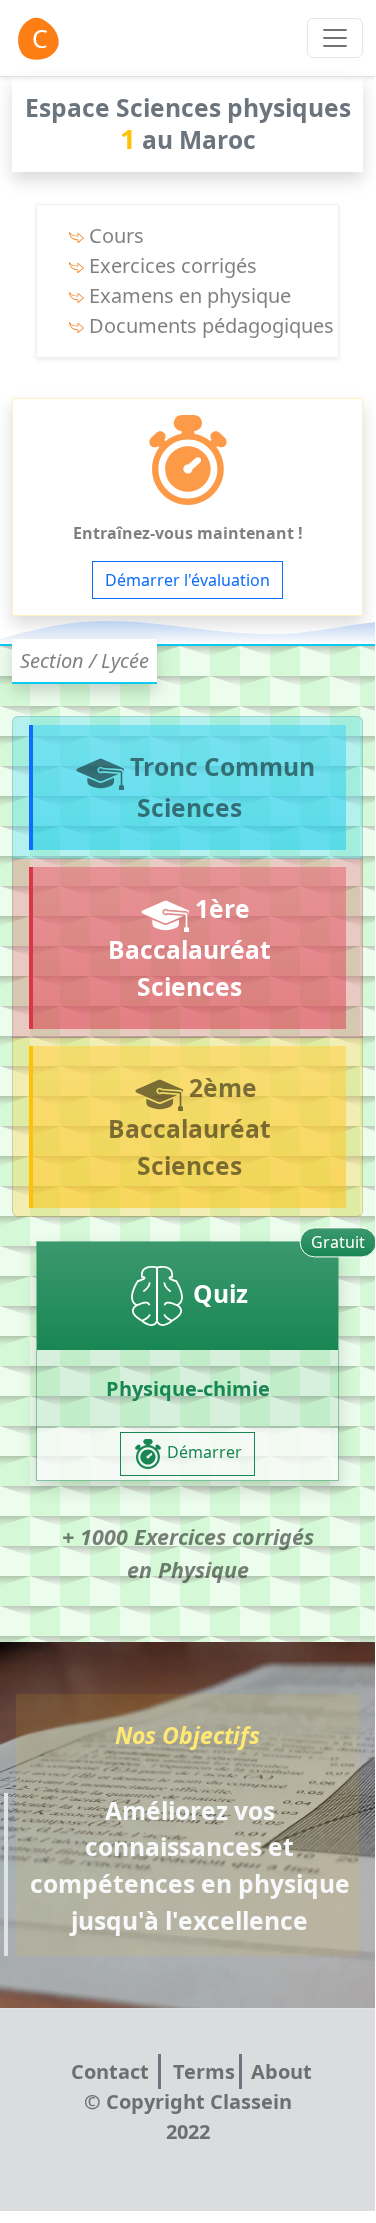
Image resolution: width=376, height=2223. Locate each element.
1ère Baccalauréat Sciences (189, 947)
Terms (204, 2071)
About (281, 2071)
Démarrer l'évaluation (187, 580)
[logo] (37, 38)
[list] (335, 38)
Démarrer (202, 1453)
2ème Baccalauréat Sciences (189, 1126)
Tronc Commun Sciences (219, 786)
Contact (112, 2071)
